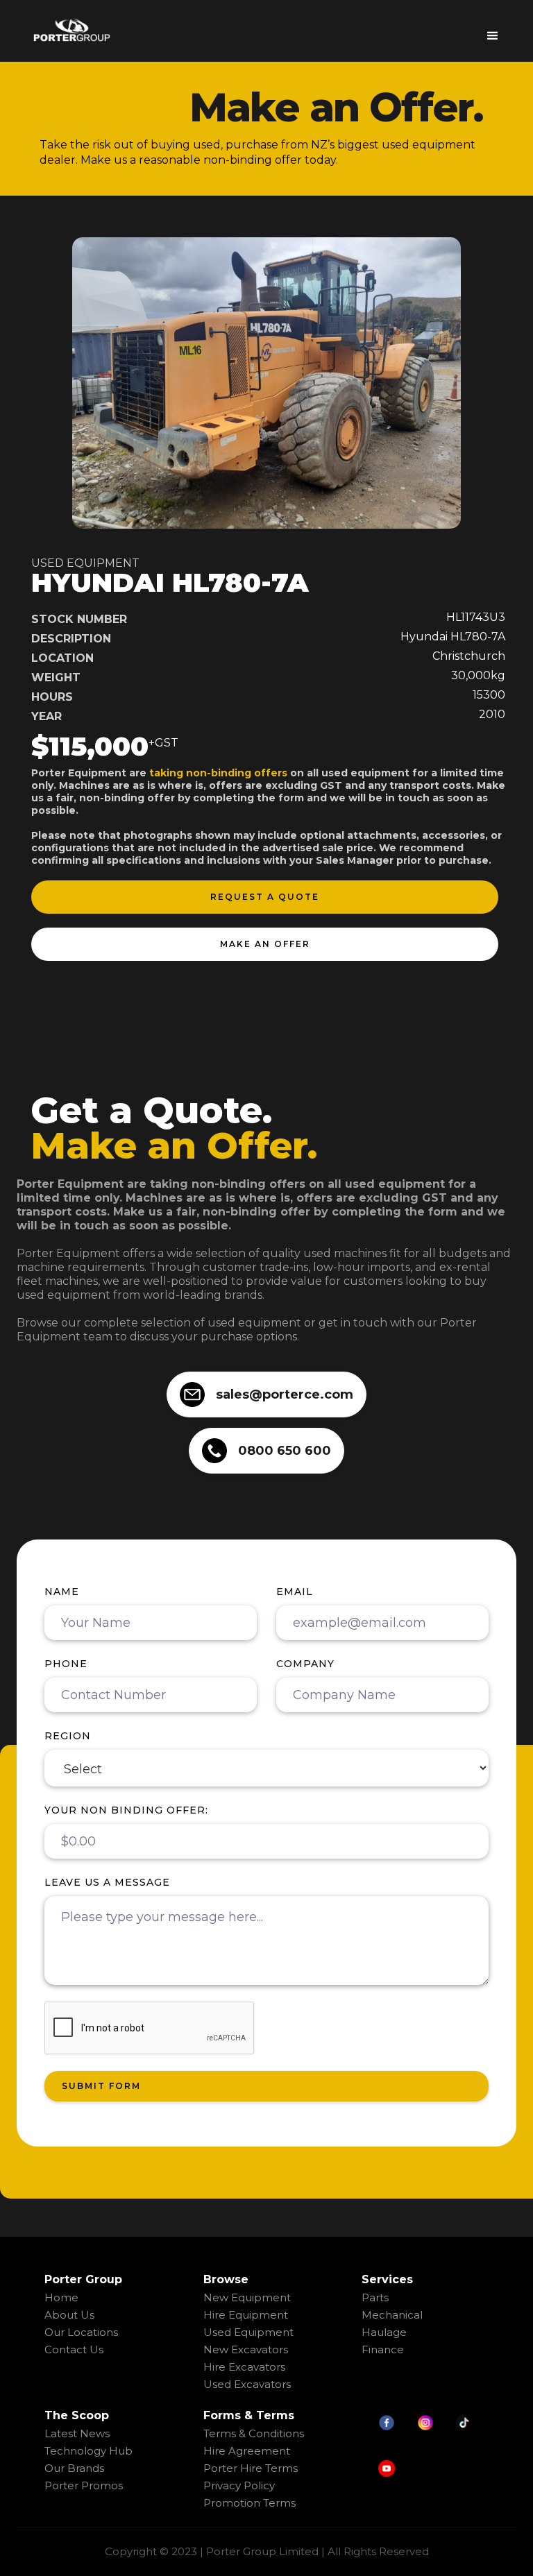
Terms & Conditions (254, 2433)
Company (305, 1664)
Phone (66, 1664)
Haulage (384, 2332)
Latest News (77, 2433)
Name (62, 1592)
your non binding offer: (126, 1810)
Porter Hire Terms (251, 2468)
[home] (71, 30)
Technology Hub (88, 2451)
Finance (383, 2349)
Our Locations (81, 2332)
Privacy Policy (239, 2485)
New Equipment (247, 2297)
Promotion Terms (249, 2503)
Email (295, 1592)
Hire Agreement (247, 2451)
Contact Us (74, 2349)
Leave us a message (107, 1882)
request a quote (265, 897)
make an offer (265, 944)
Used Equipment (248, 2332)
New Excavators (246, 2349)
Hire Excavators (244, 2367)
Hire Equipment (246, 2315)
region (68, 1736)
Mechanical (392, 2315)
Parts (375, 2297)
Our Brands (74, 2468)
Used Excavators (247, 2384)
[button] (493, 31)
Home (61, 2297)
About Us (69, 2315)
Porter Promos (84, 2485)
